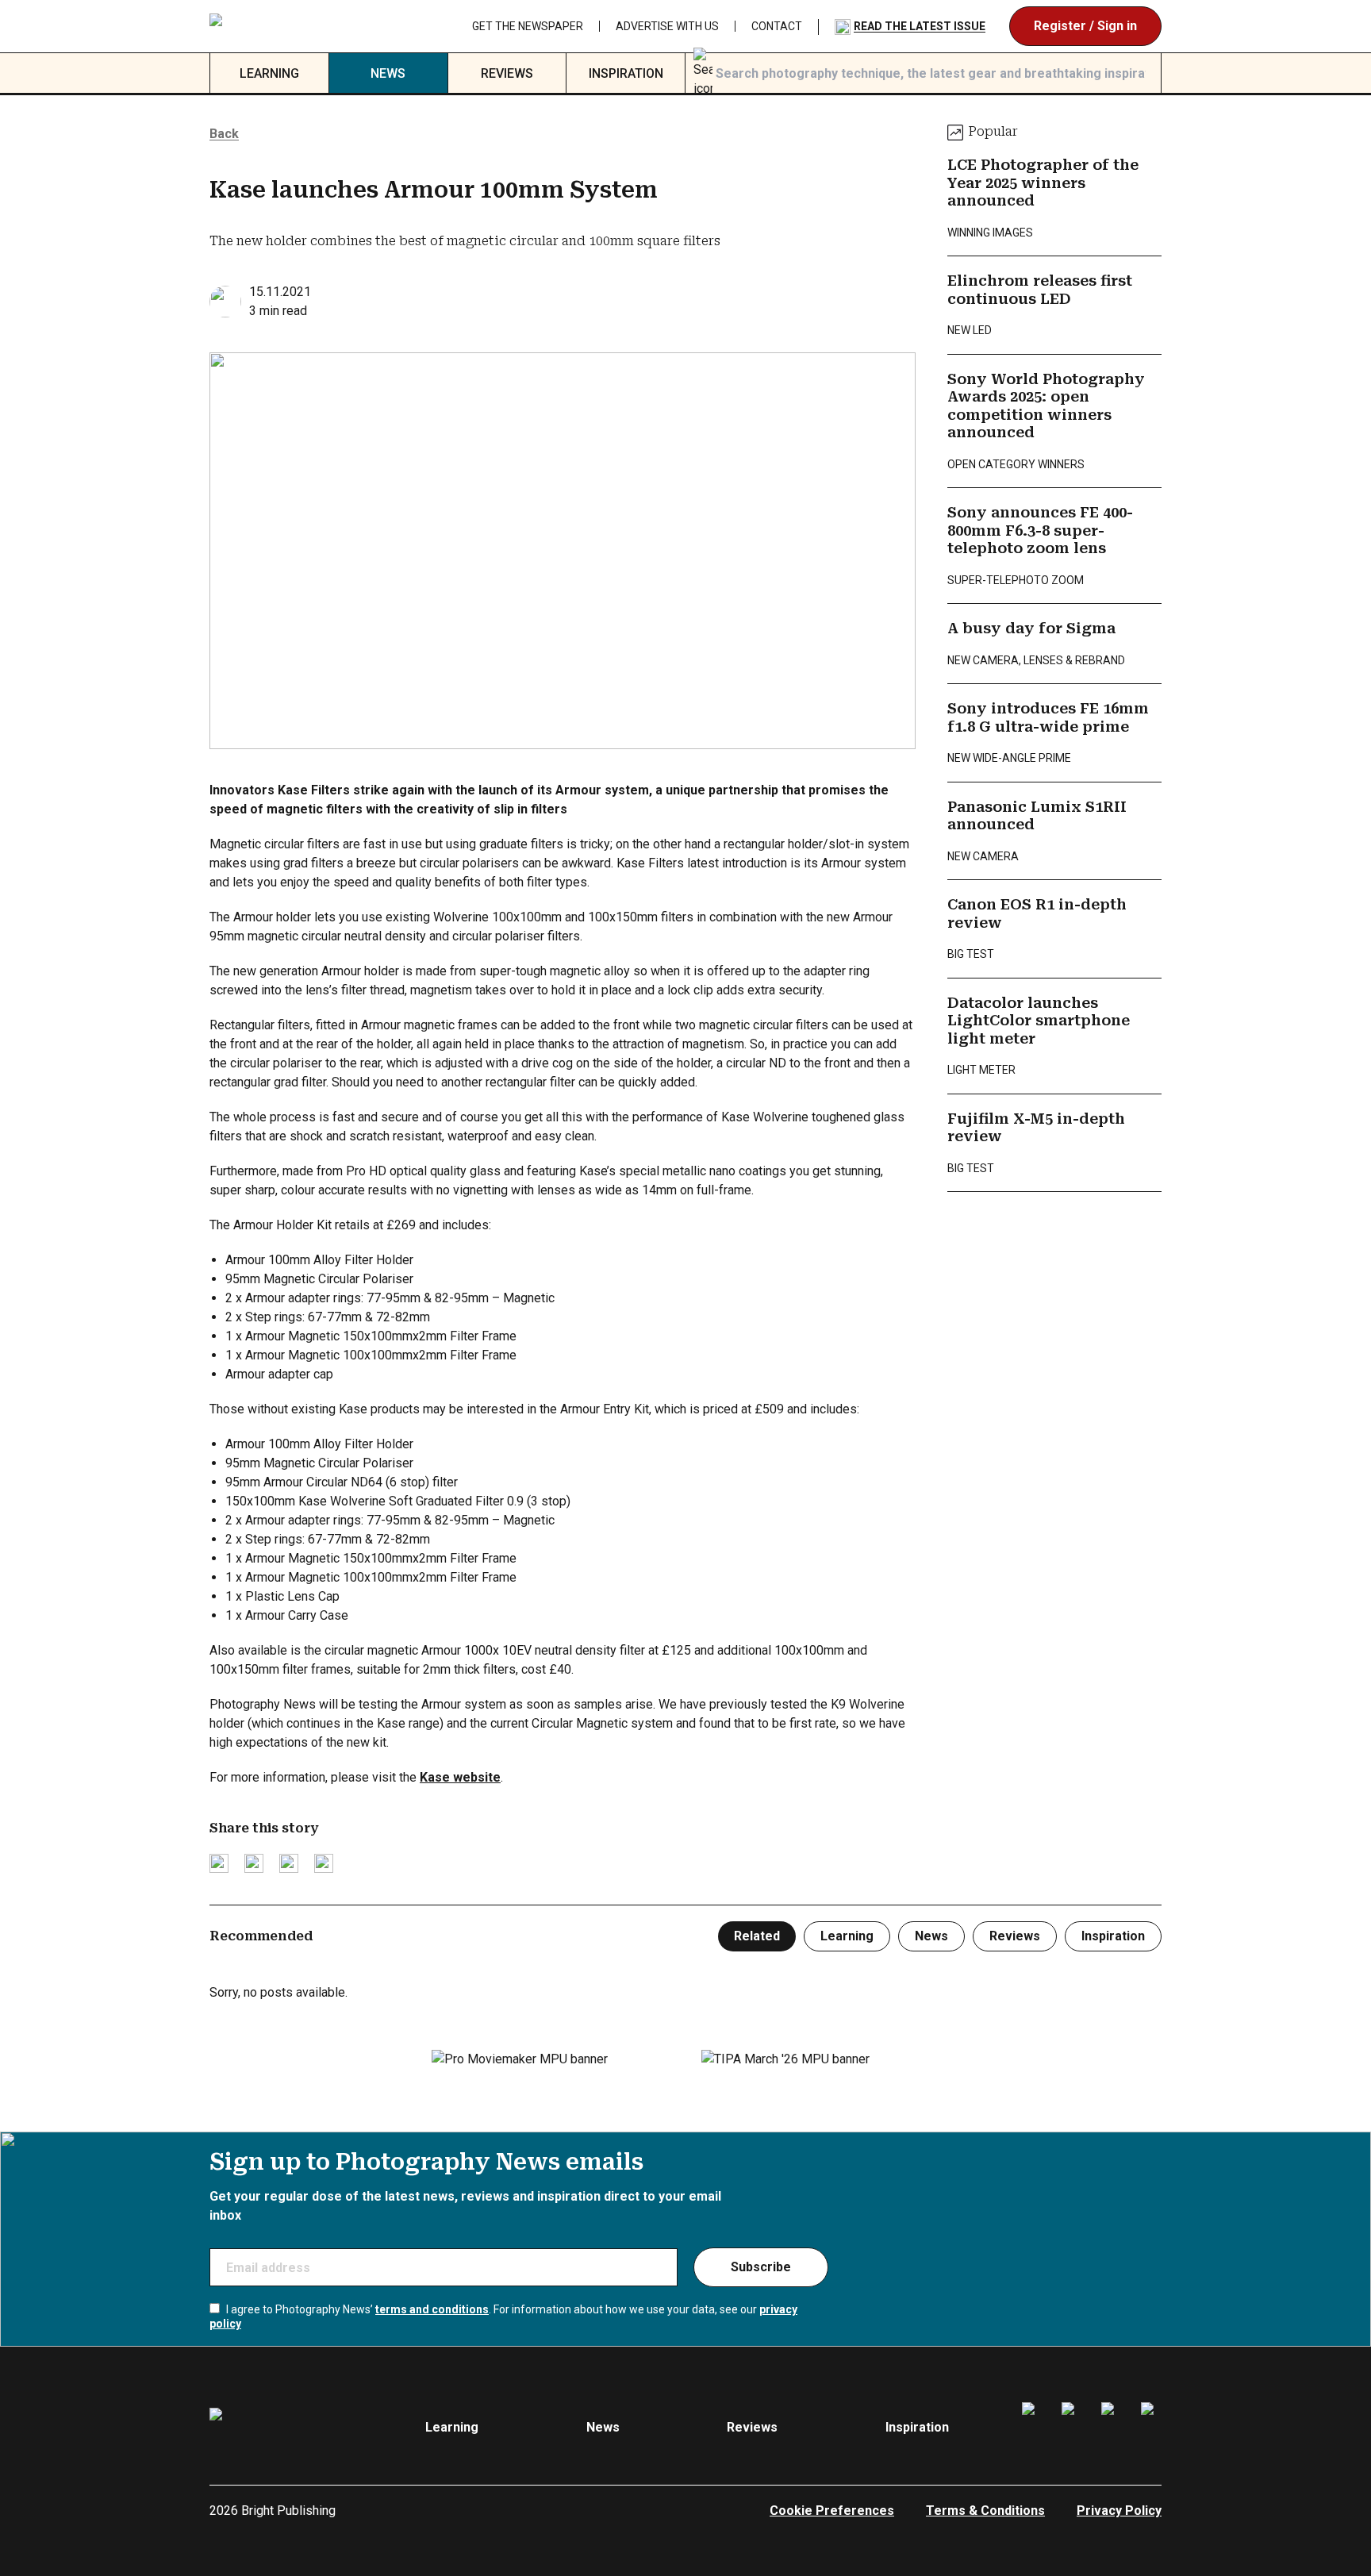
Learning (269, 73)
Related (757, 1936)
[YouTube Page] (1151, 2428)
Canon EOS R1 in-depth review (1037, 913)
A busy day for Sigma (1031, 628)
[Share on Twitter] (219, 1863)
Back (224, 134)
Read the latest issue (920, 26)
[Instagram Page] (1072, 2428)
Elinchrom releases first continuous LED (1040, 290)
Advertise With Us (667, 26)
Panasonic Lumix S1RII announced (1037, 816)
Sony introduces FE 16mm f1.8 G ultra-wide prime (1048, 717)
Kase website (460, 1777)
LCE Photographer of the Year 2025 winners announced (1043, 183)
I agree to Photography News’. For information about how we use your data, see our (503, 2316)
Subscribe (761, 2267)
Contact (777, 26)
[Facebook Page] (1032, 2428)
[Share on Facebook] (254, 1863)
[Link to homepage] (305, 27)
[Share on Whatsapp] (324, 1863)
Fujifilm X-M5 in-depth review (1036, 1128)
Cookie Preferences (832, 2511)
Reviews (507, 73)
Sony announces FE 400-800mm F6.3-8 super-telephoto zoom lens (1040, 530)
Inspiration (626, 73)
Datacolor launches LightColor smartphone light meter (1039, 1021)
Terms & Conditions (985, 2511)
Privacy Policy (1119, 2511)
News (388, 73)
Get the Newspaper (528, 26)
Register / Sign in (1085, 26)
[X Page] (1112, 2428)
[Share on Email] (289, 1863)
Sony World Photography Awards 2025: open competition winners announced (1046, 406)
